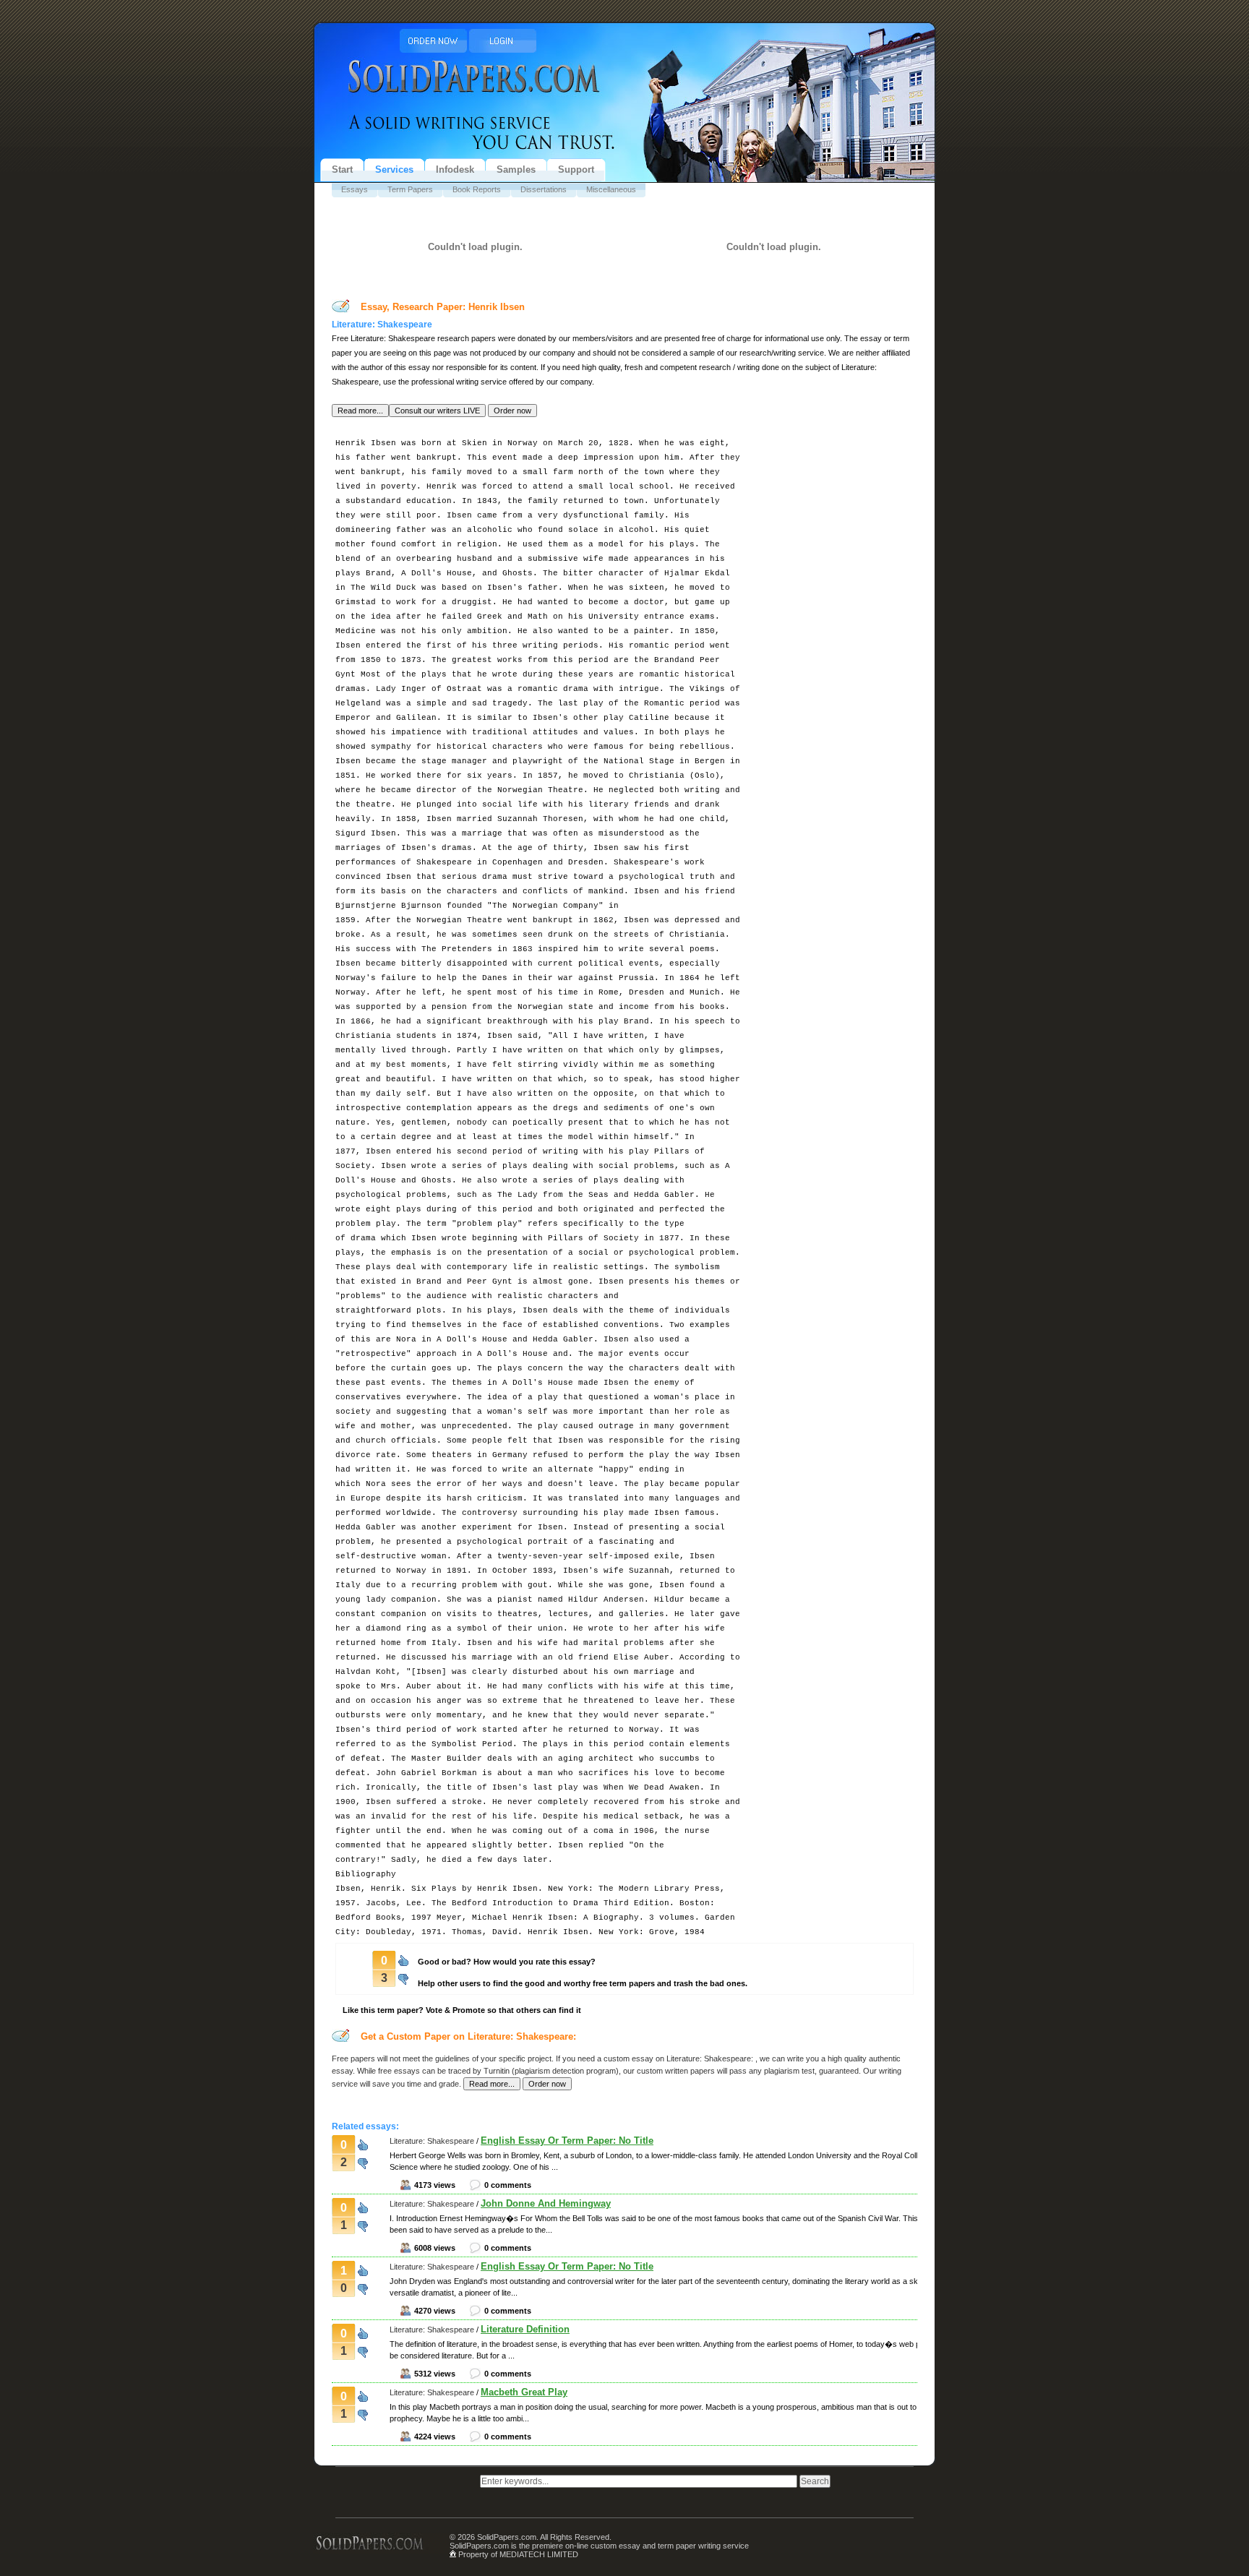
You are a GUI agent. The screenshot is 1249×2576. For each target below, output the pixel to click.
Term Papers (410, 189)
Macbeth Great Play (524, 2392)
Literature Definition (525, 2329)
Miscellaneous (611, 189)
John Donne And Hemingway (546, 2203)
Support (576, 169)
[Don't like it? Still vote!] (403, 1977)
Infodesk (455, 169)
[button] (360, 411)
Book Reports (477, 189)
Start (342, 169)
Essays (355, 189)
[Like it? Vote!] (403, 1959)
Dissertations (544, 189)
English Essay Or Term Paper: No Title (567, 2141)
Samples (516, 169)
